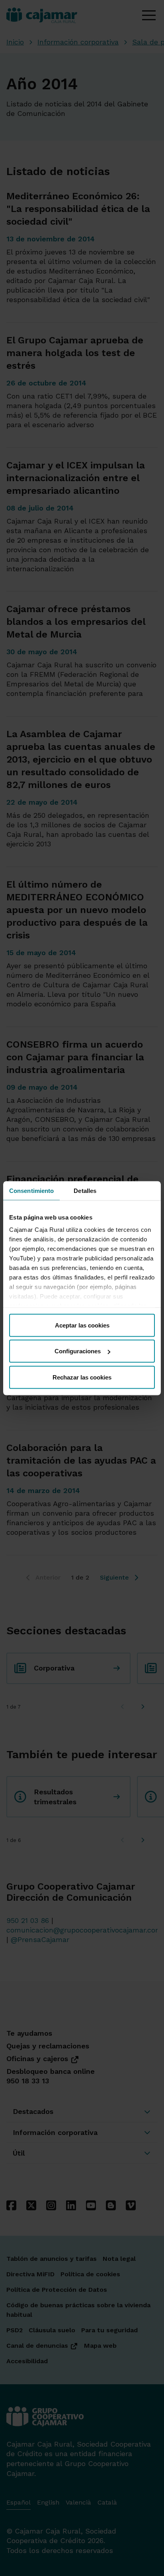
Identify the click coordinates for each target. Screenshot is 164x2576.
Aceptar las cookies (82, 1325)
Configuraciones (78, 1351)
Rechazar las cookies (82, 1377)
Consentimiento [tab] (31, 1190)
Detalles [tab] (85, 1190)
